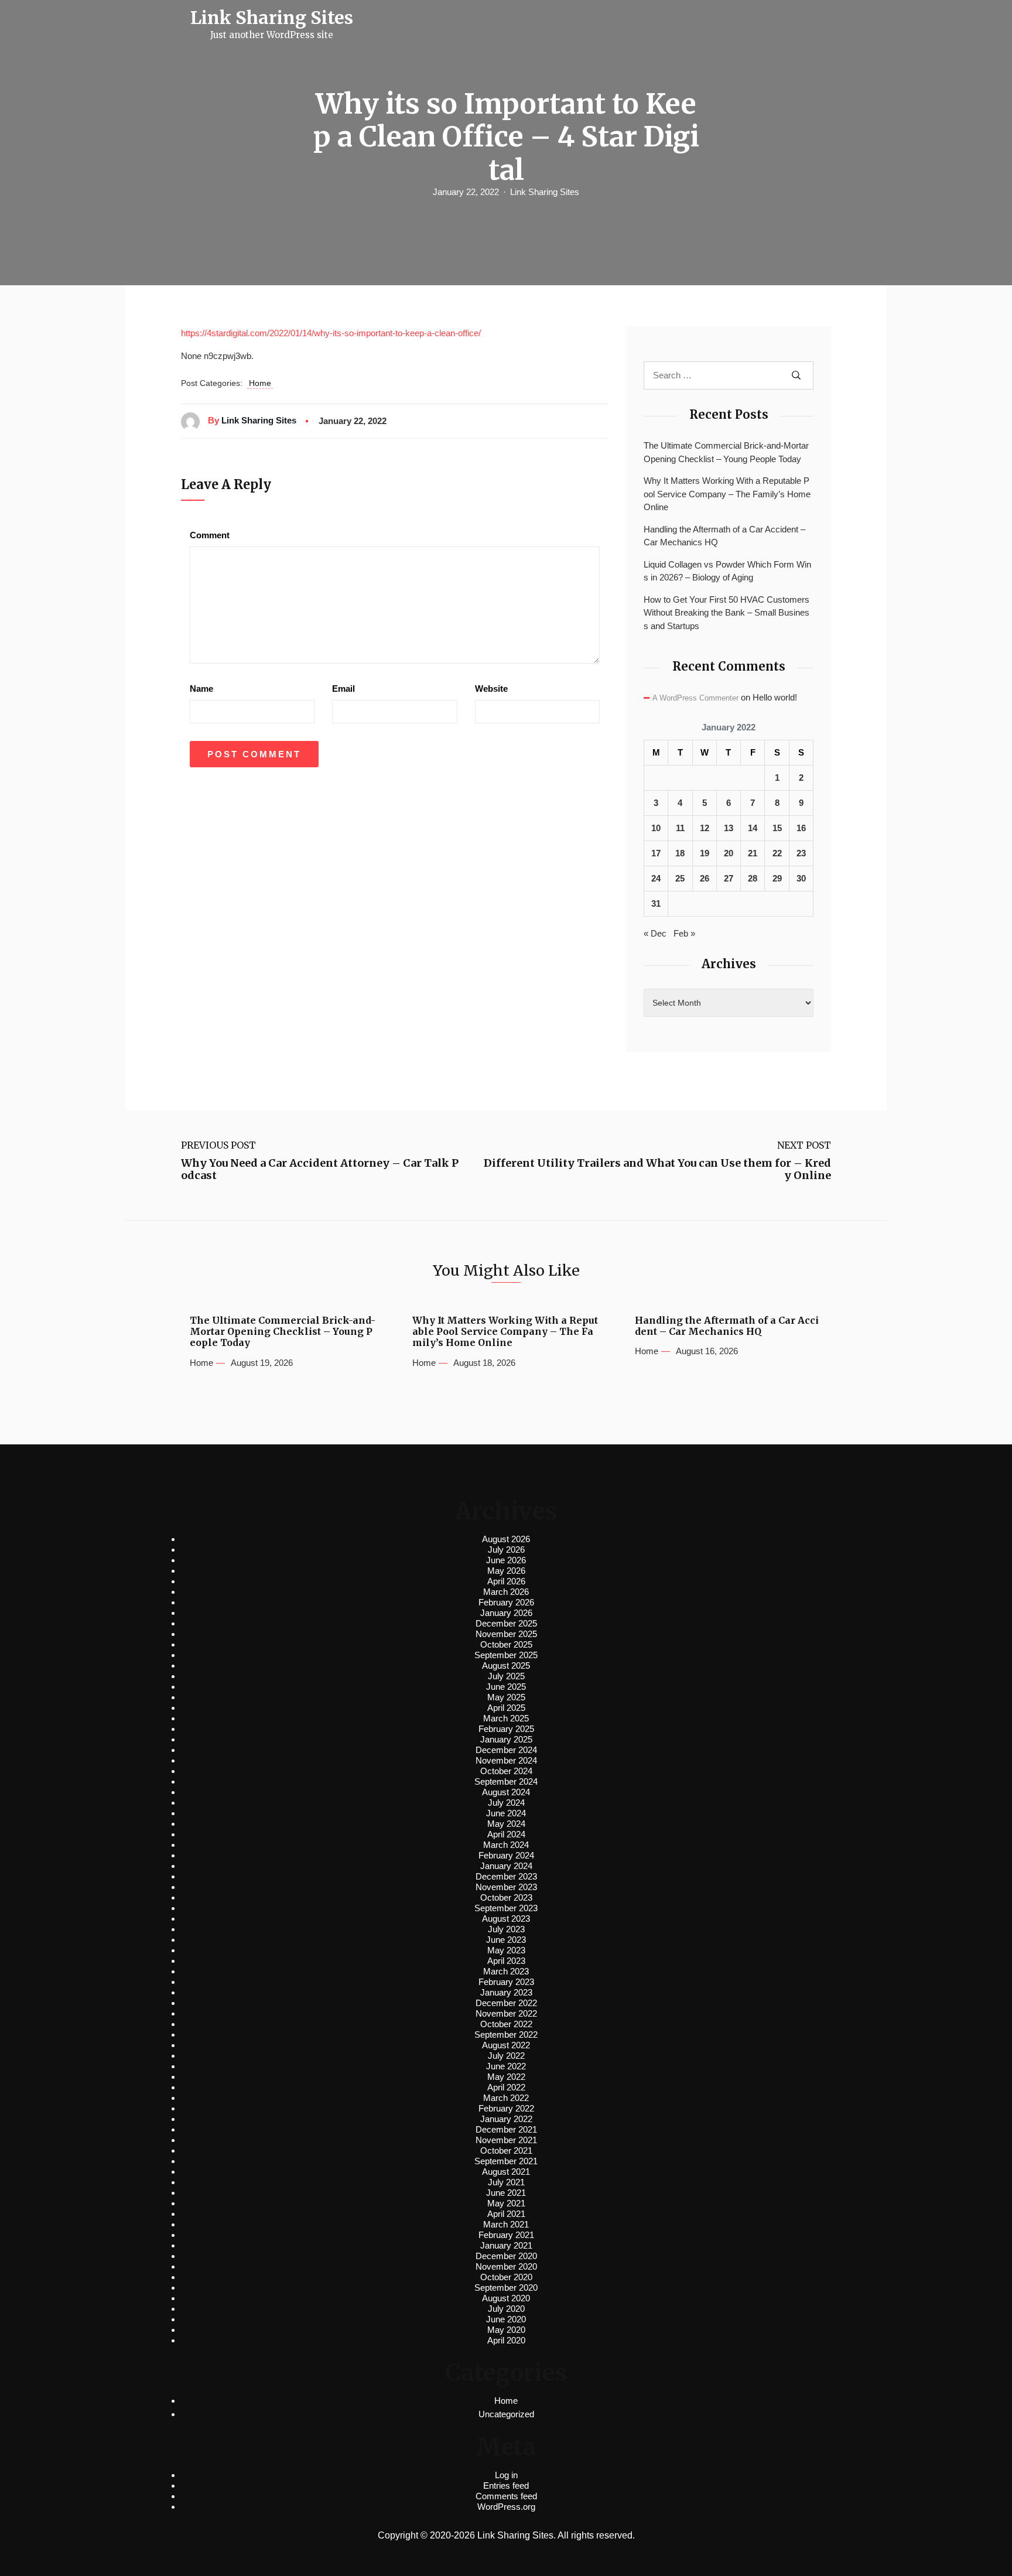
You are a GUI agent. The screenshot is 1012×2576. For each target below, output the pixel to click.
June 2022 (506, 2066)
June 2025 (506, 1687)
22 (777, 853)
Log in (506, 2475)
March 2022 (506, 2098)
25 (680, 878)
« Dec (655, 933)
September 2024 (506, 1781)
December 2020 (506, 2256)
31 (656, 903)
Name (201, 689)
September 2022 (506, 2035)
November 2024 (506, 1760)
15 (777, 828)
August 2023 (506, 1919)
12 (705, 828)
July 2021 (506, 2182)
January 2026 (506, 1613)
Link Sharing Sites (545, 192)
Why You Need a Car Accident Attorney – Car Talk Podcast (320, 1169)
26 (705, 878)
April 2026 (506, 1581)
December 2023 (506, 1876)
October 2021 (506, 2150)
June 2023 (506, 1940)
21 (753, 853)
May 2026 (506, 1571)
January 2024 (506, 1866)
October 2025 (506, 1644)
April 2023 (506, 1961)
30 (801, 878)
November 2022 (506, 2013)
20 (729, 853)
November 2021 (506, 2140)
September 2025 (506, 1655)
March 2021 (506, 2224)
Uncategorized (506, 2414)
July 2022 (506, 2056)
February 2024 (506, 1855)
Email (343, 689)
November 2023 (506, 1887)
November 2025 (506, 1634)
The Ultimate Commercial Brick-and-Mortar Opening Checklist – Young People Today (726, 452)
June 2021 (506, 2193)
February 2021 (506, 2235)
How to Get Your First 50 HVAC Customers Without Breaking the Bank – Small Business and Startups (726, 613)
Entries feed (506, 2486)
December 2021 (506, 2129)
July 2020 (506, 2309)
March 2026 (506, 1592)
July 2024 (506, 1803)
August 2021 (506, 2172)
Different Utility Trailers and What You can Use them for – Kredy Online (657, 1169)
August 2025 (506, 1665)
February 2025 (506, 1729)
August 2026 (506, 1539)
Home (260, 383)
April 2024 (506, 1834)
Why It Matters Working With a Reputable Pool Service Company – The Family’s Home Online (727, 494)
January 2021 (506, 2245)
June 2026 (506, 1560)
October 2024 (506, 1771)
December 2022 (506, 2003)
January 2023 (506, 1992)
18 (680, 853)
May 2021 (506, 2203)
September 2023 (506, 1908)
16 (801, 828)
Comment (210, 535)
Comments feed (506, 2496)
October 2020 (506, 2277)
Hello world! (775, 697)
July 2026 (506, 1550)
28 (753, 878)
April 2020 (506, 2340)
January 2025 (506, 1739)
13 (729, 828)
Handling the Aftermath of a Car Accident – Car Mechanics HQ (724, 536)
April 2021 (506, 2214)
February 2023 (506, 1982)
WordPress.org (506, 2507)
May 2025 (506, 1697)
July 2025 (506, 1676)
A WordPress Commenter (695, 698)
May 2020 (506, 2330)
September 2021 (506, 2161)
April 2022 (506, 2087)
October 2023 (506, 1897)
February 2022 (506, 2108)
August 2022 (506, 2045)
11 (680, 828)
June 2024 (506, 1813)
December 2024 (506, 1750)
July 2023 (506, 1929)
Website (491, 689)
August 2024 (506, 1792)
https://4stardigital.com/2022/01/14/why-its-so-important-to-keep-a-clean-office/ (331, 333)
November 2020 (506, 2266)
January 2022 (506, 2119)
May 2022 (506, 2077)
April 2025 (506, 1708)
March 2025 (506, 1718)
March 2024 (506, 1845)
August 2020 (506, 2298)
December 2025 (506, 1623)
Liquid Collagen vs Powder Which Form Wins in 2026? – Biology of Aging (727, 571)
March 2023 (506, 1971)
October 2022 (506, 2024)
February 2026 (506, 1602)
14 (753, 828)
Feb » (684, 933)
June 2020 (506, 2319)
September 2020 (506, 2288)
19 (705, 853)
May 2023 (506, 1950)
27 (729, 878)
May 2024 (506, 1824)
